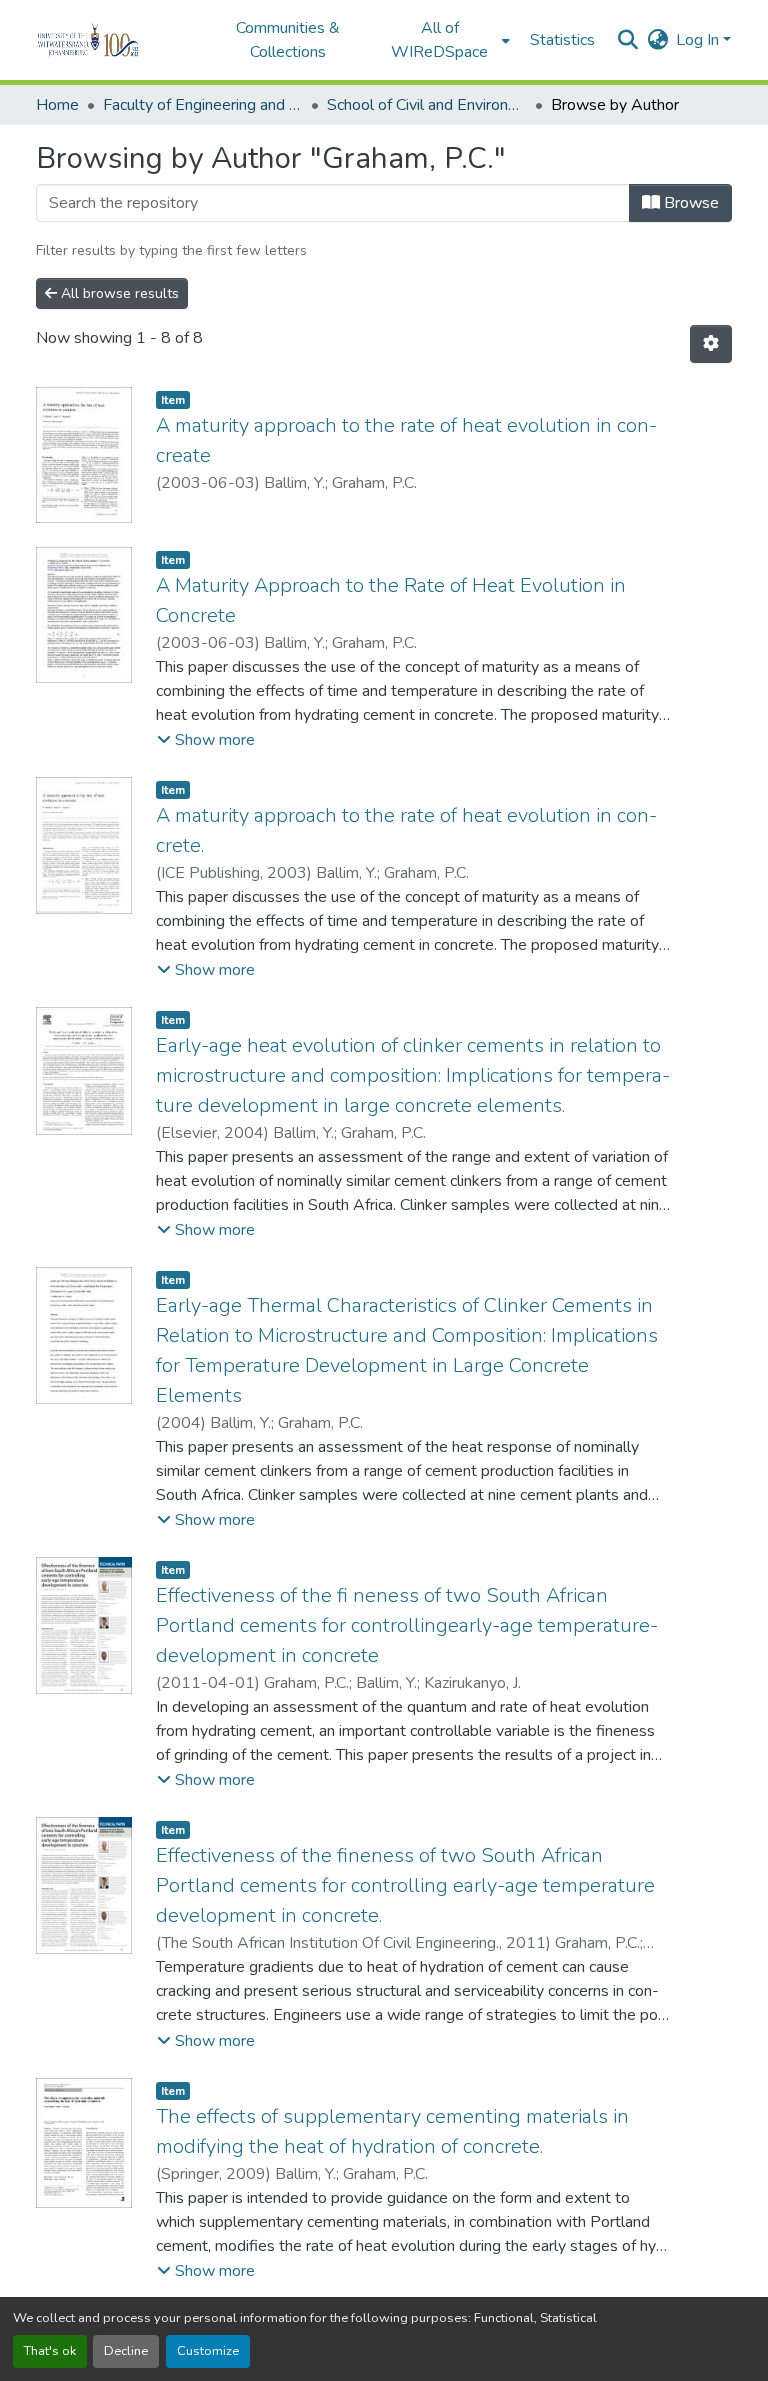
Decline (126, 2351)
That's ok (50, 2351)
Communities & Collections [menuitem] (288, 40)
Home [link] (57, 105)
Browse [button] (689, 203)
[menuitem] (446, 40)
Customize (208, 2351)
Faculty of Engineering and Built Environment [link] (203, 105)
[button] (115, 40)
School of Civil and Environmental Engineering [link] (427, 105)
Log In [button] (699, 40)
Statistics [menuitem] (562, 40)
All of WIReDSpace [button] (439, 40)
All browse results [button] (118, 293)
